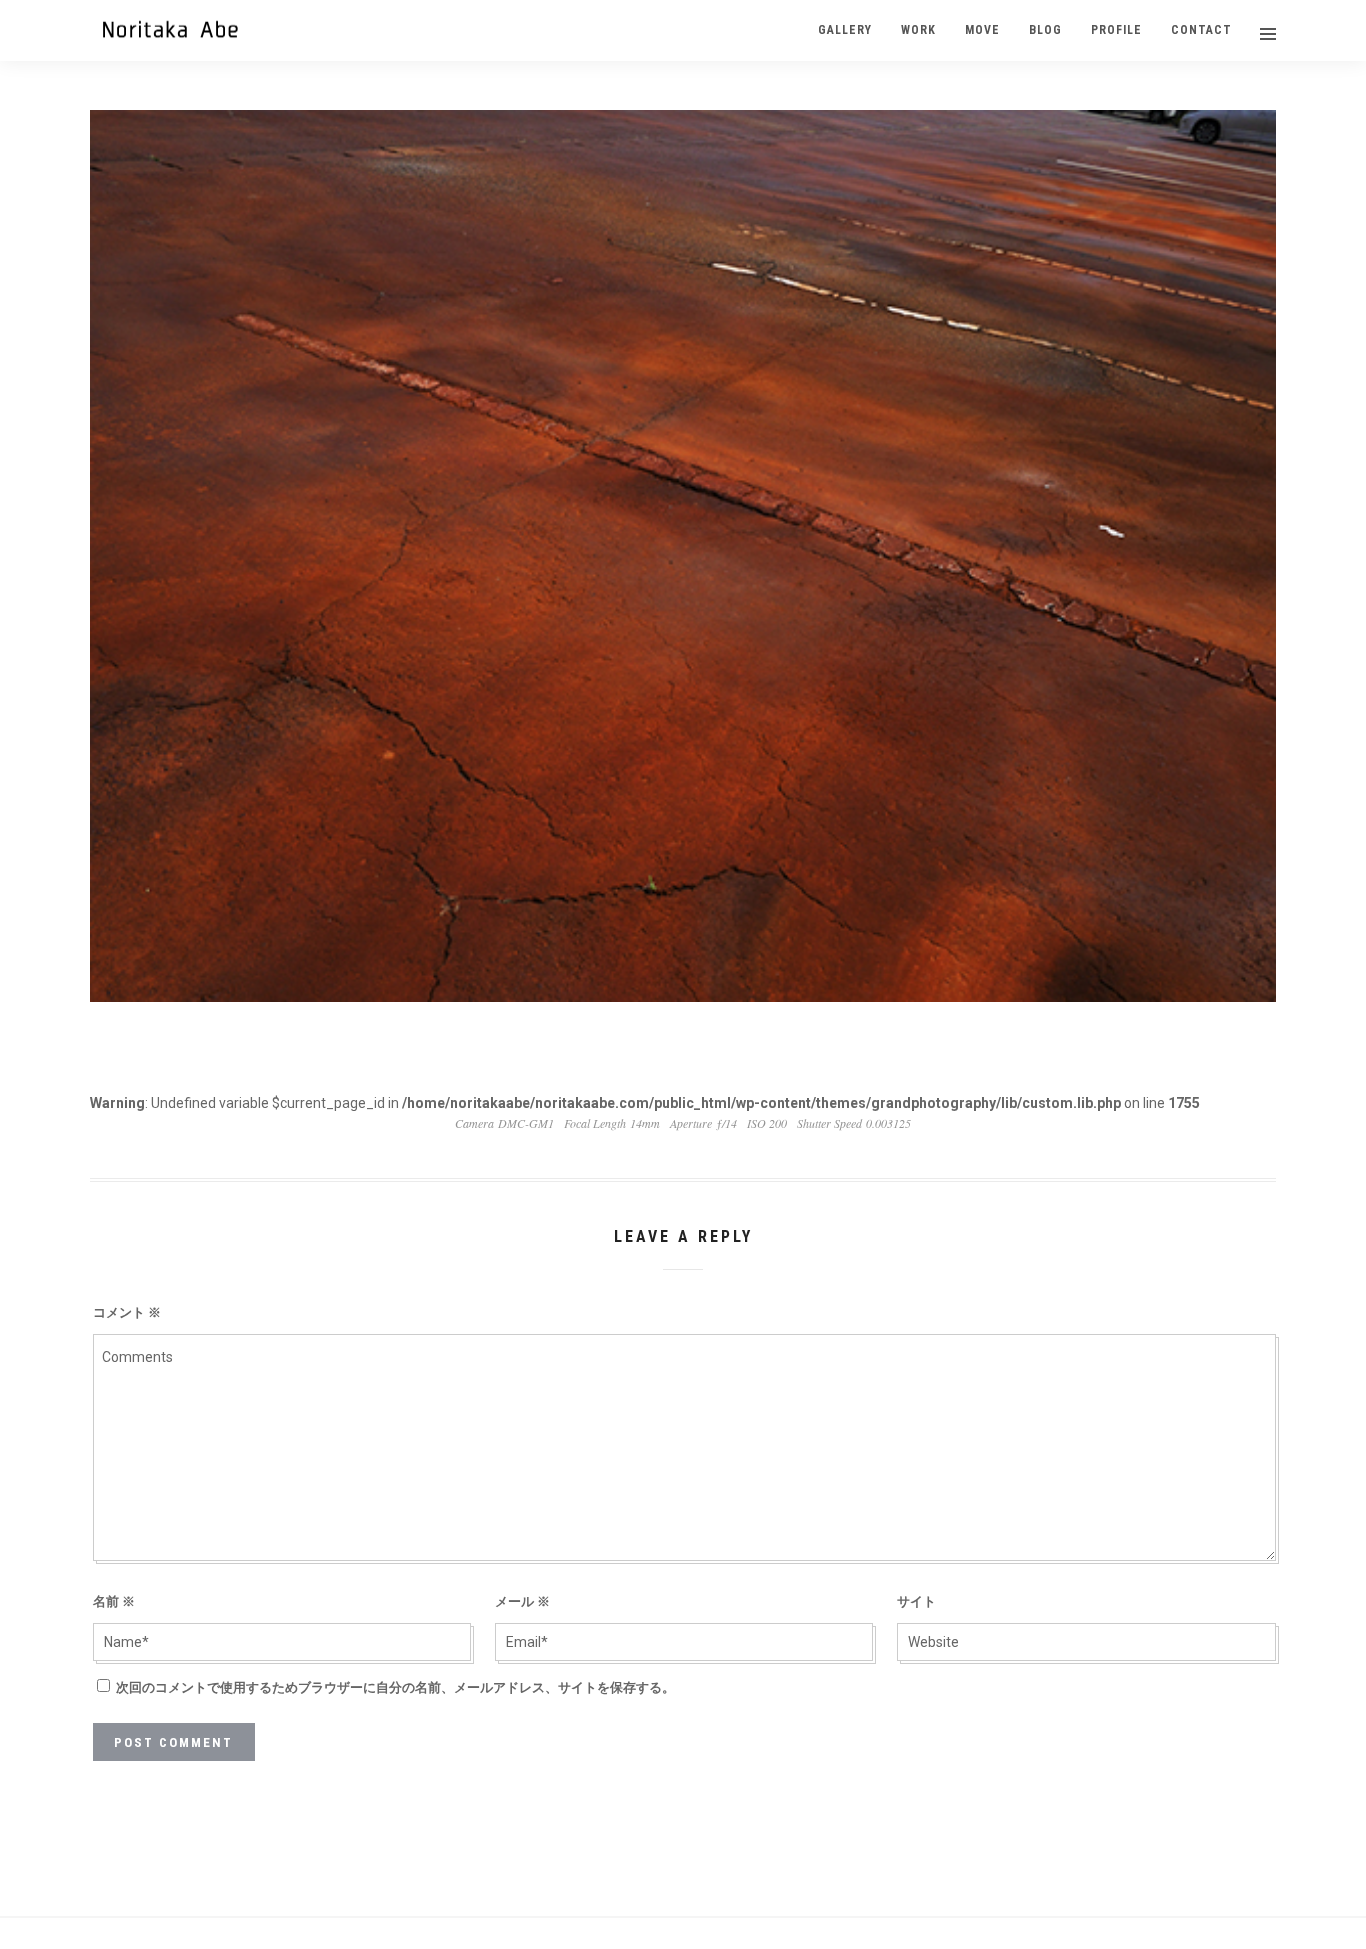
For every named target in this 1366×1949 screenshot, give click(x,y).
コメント (127, 1312)
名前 (114, 1601)
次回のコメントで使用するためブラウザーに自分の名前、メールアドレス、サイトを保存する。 (395, 1687)
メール (522, 1601)
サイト (916, 1601)
